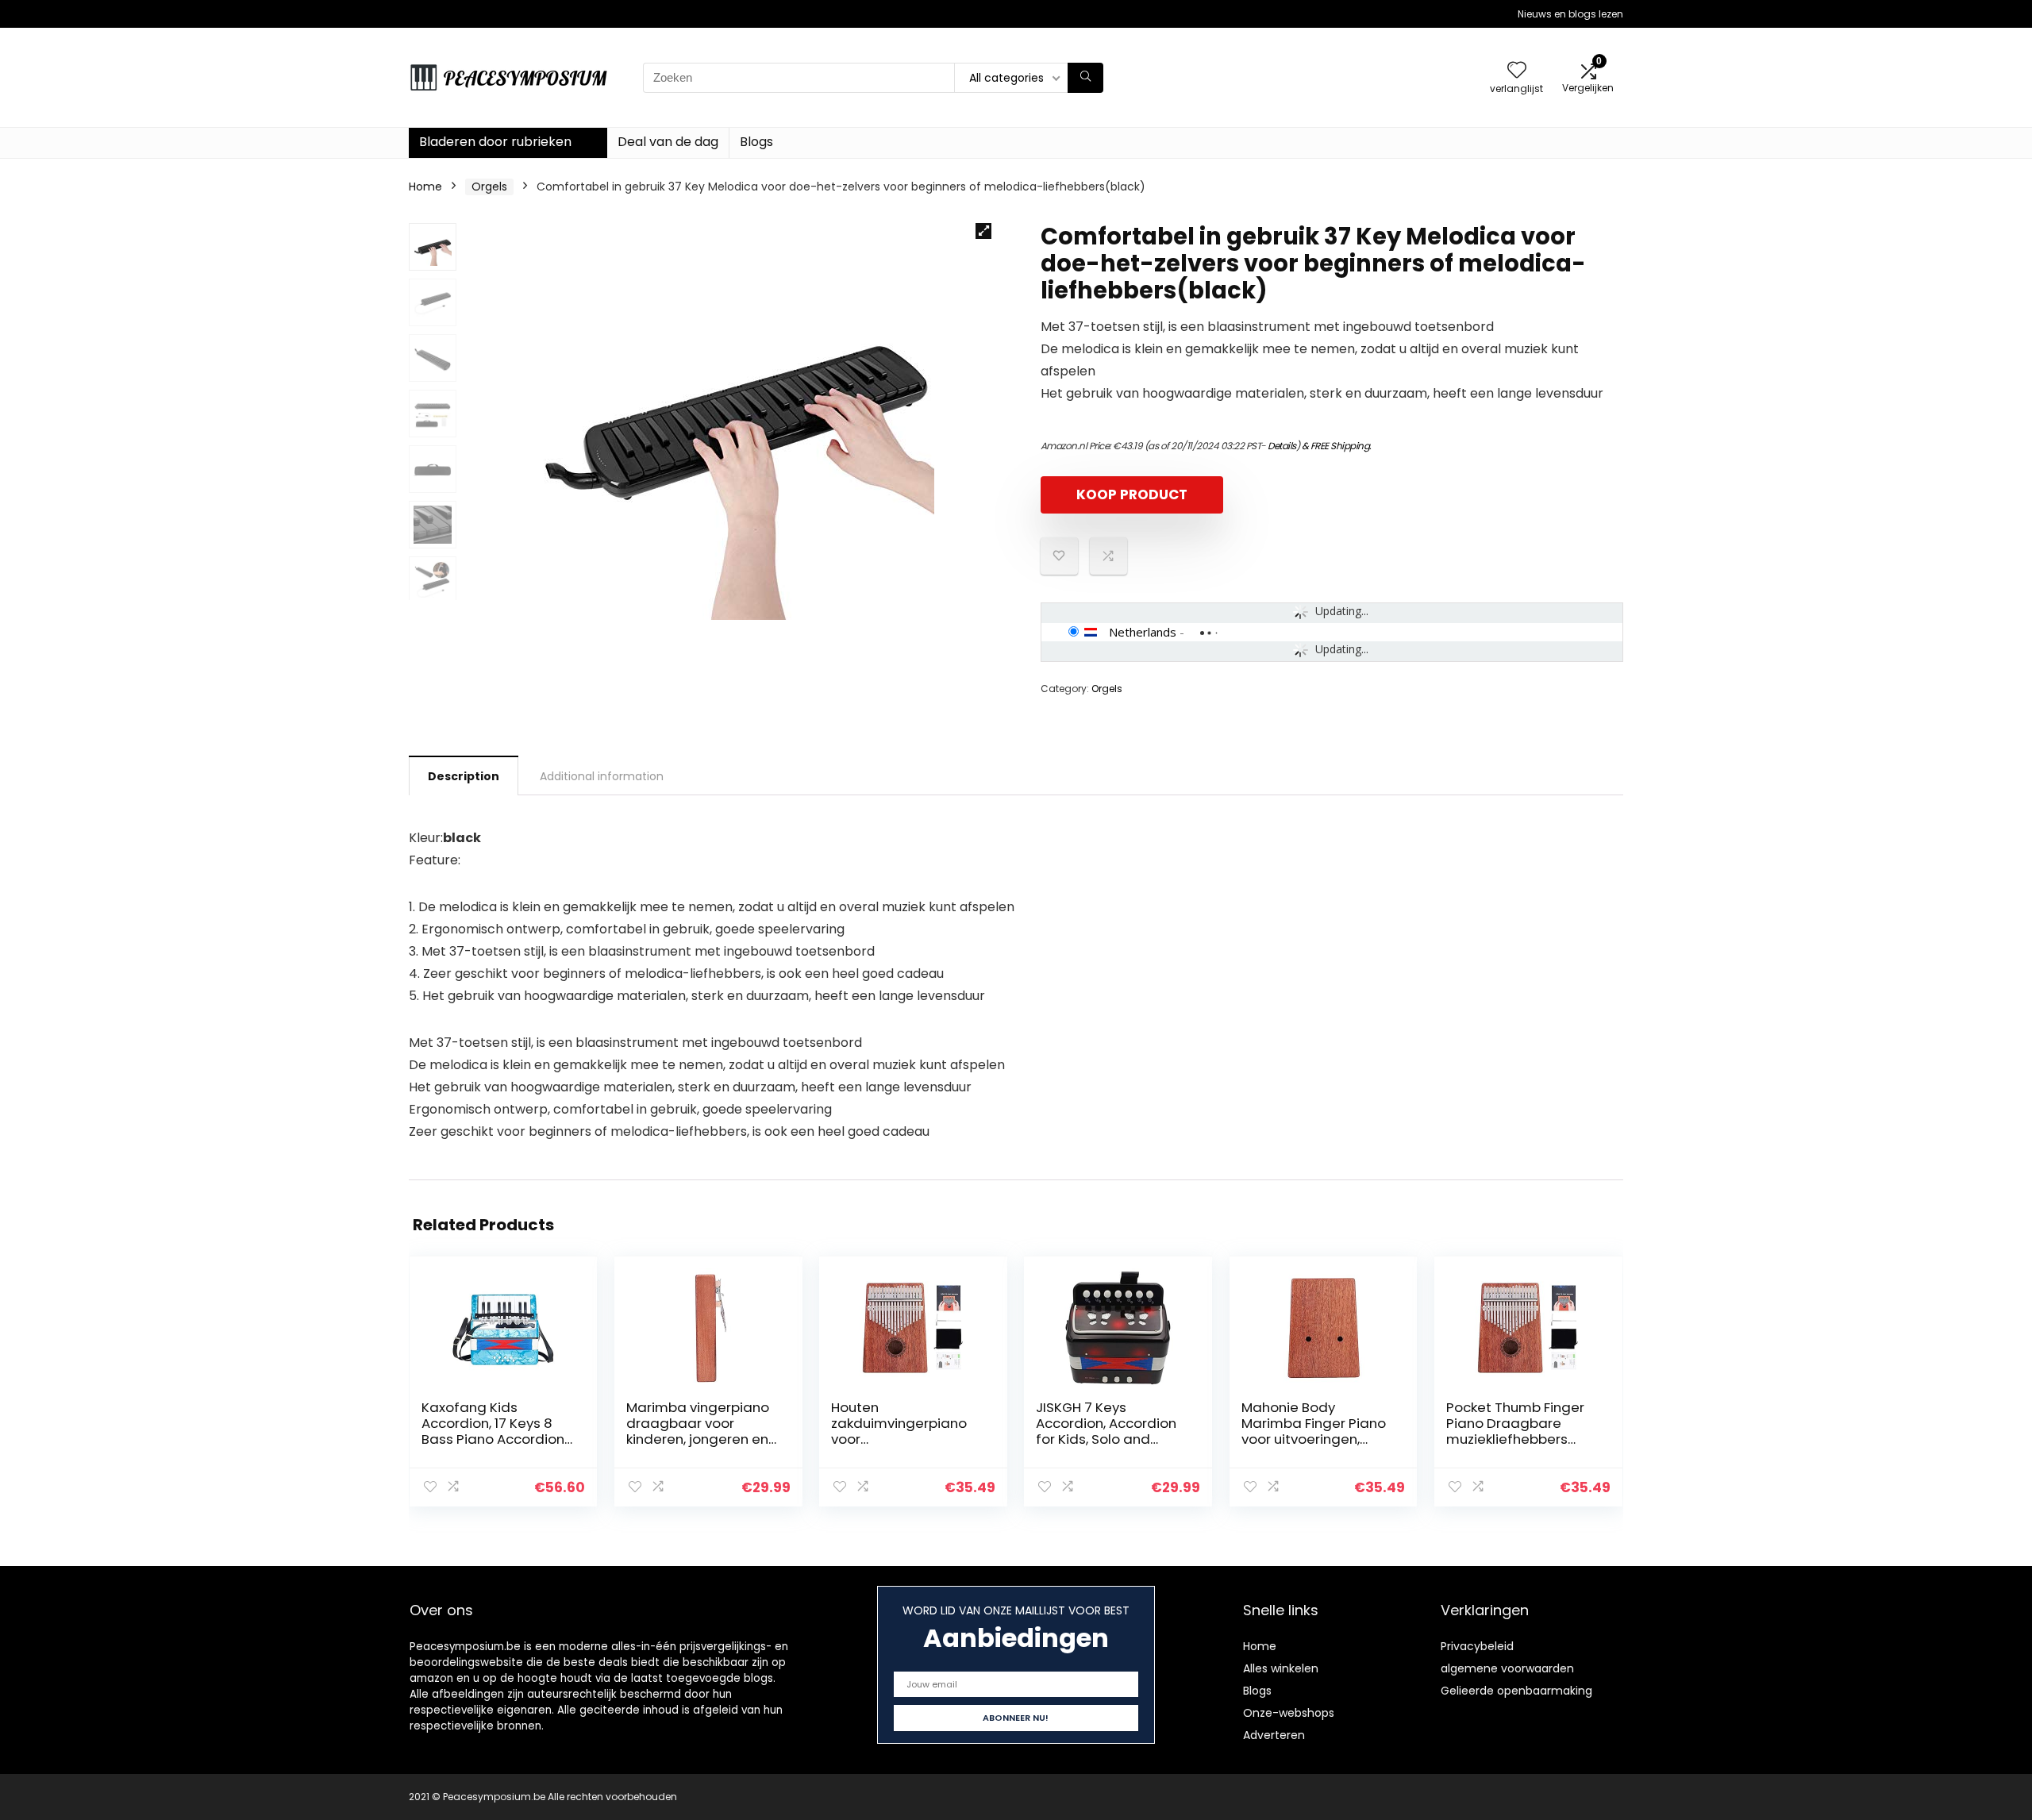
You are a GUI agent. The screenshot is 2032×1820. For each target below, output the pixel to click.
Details (1282, 446)
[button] (983, 231)
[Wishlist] (1517, 71)
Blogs (756, 142)
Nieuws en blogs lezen (1570, 14)
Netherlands (1143, 632)
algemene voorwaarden (1507, 1668)
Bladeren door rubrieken (495, 142)
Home (425, 187)
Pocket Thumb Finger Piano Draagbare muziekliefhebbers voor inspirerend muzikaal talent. (1515, 1439)
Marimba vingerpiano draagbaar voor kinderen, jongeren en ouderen (698, 1431)
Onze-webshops (1289, 1713)
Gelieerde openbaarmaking (1516, 1691)
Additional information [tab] (602, 776)
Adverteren (1274, 1735)
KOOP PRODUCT (1132, 494)
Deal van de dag (668, 142)
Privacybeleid (1477, 1646)
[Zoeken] (1085, 78)
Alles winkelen (1281, 1668)
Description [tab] (464, 776)
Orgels (489, 187)
